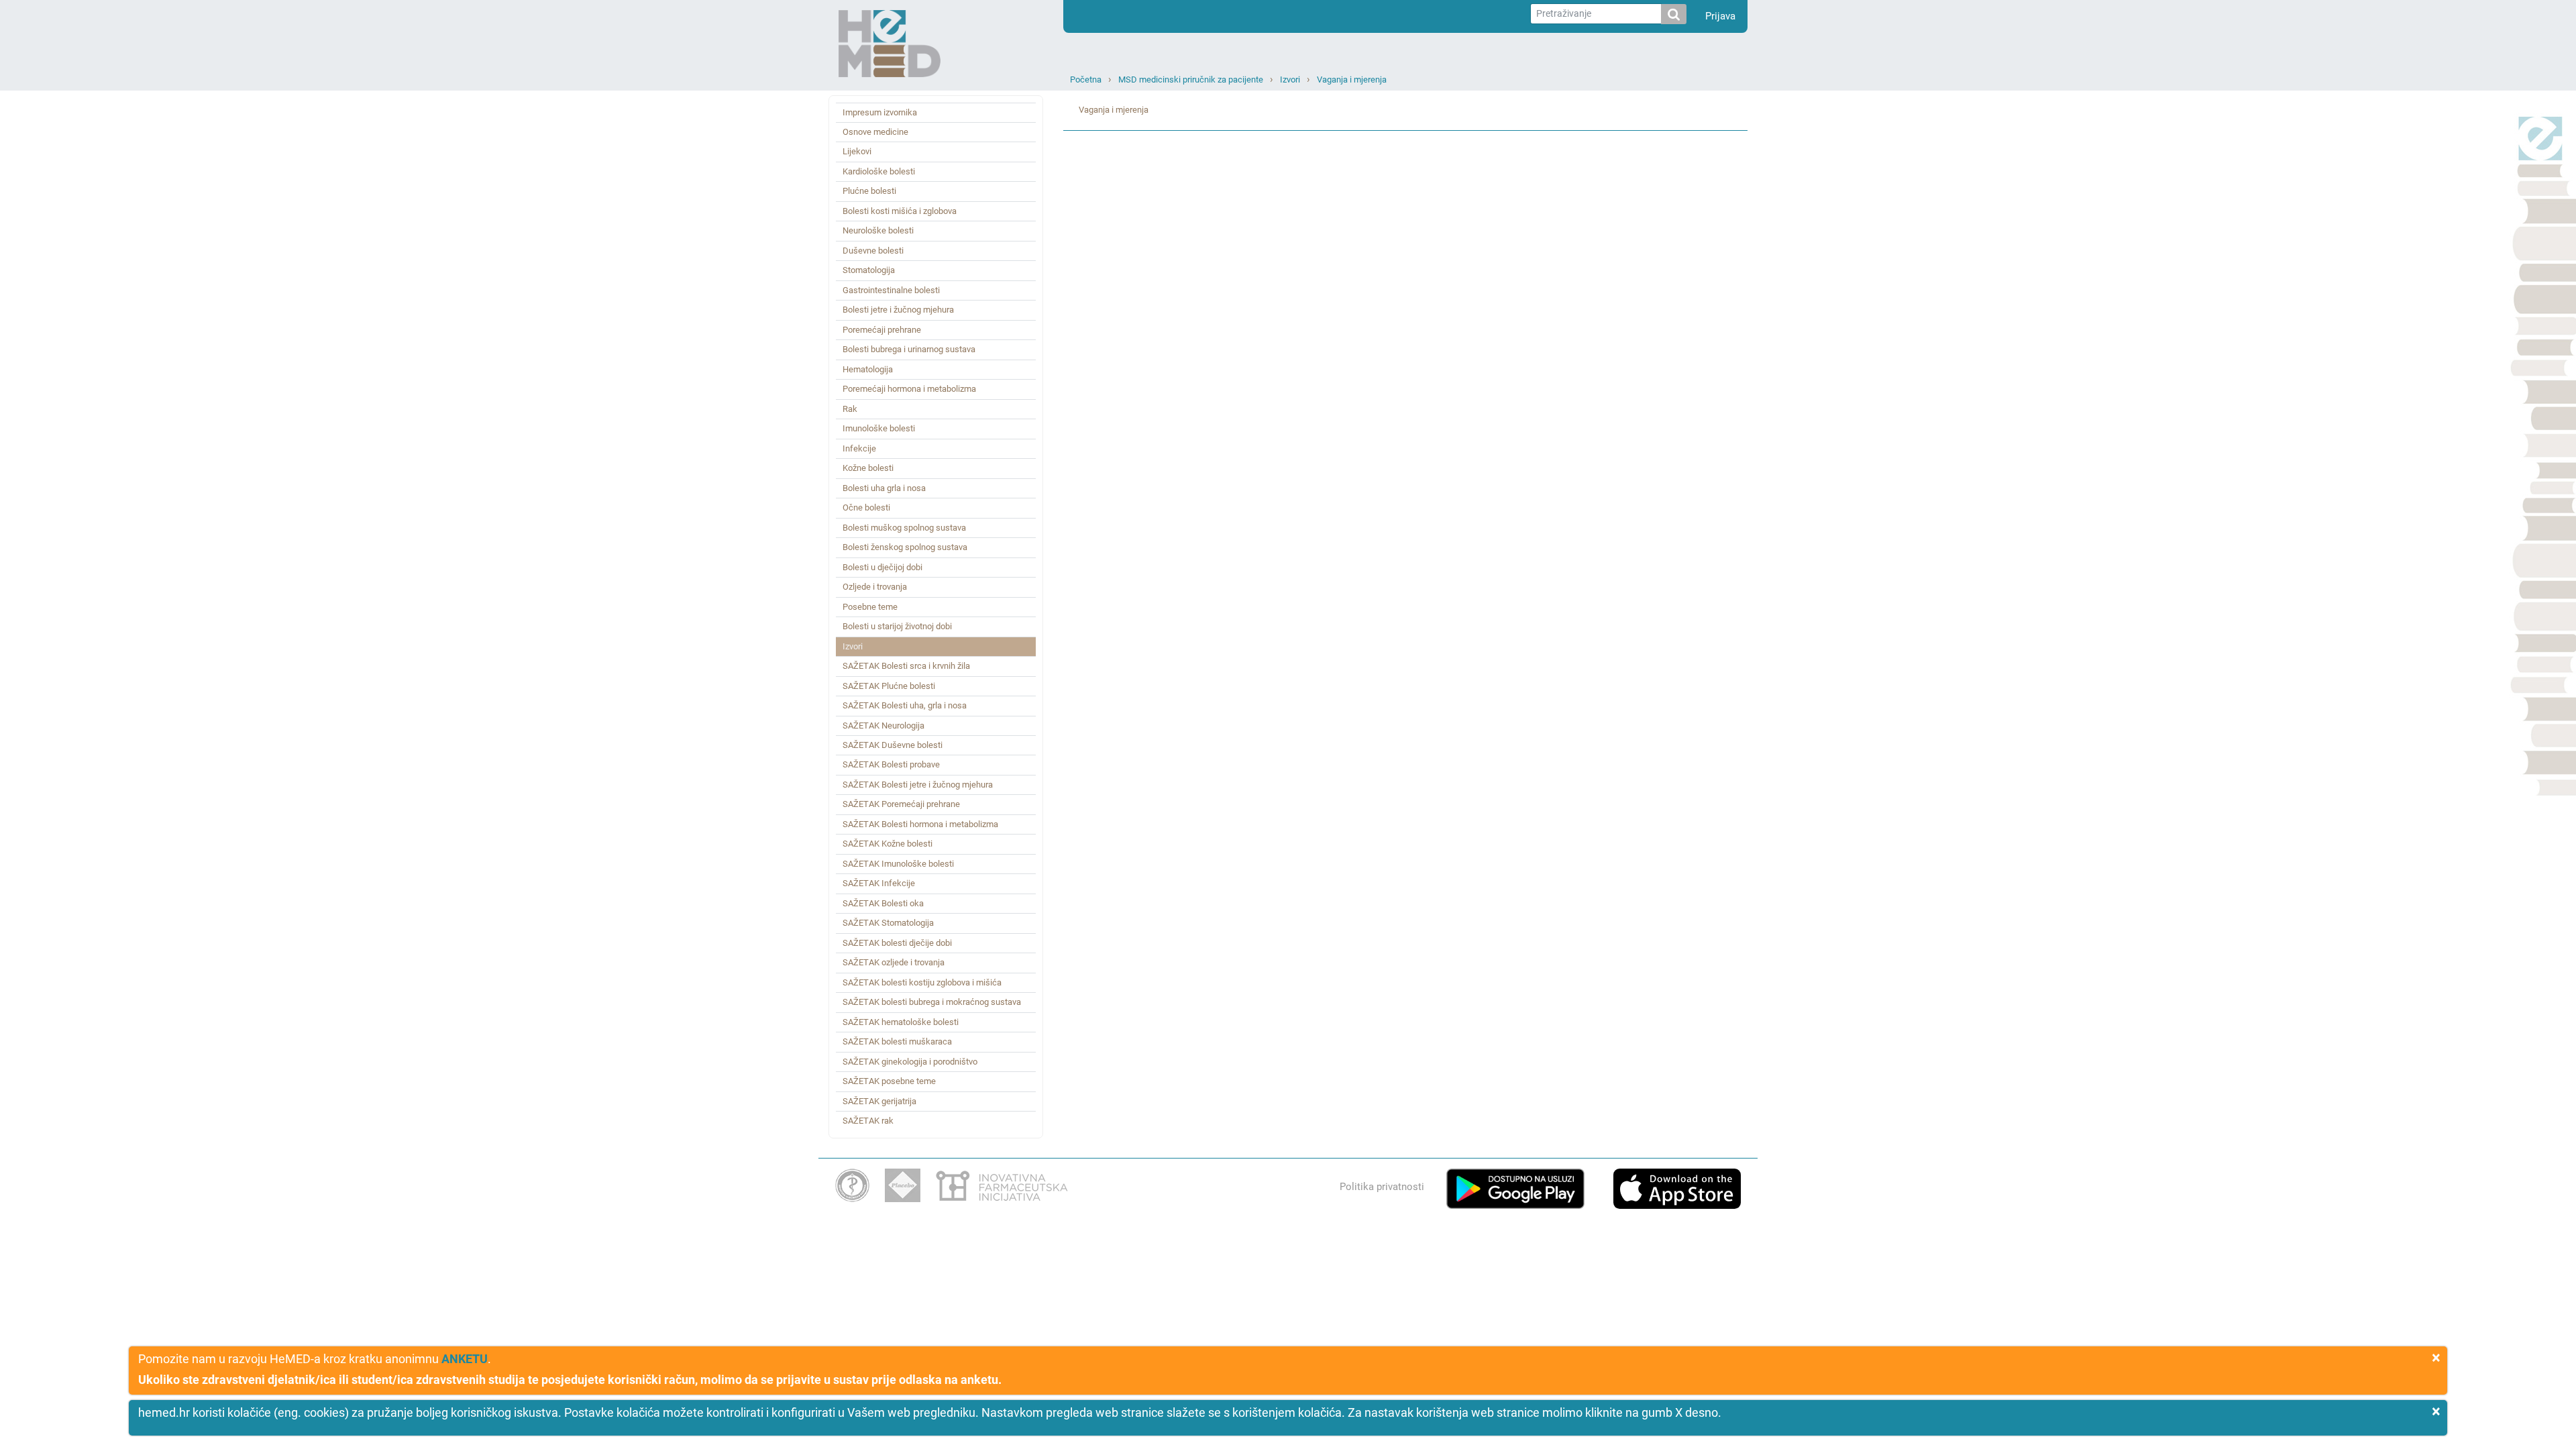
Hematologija (868, 369)
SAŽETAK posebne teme (889, 1081)
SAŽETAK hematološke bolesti (901, 1022)
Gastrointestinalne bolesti (891, 290)
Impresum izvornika (880, 112)
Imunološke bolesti (879, 428)
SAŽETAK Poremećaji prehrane (901, 804)
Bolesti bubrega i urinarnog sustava (909, 349)
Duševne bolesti (873, 251)
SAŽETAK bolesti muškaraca (897, 1041)
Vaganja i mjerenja (1352, 79)
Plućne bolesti (869, 191)
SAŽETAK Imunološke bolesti (898, 864)
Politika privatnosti (1382, 1187)
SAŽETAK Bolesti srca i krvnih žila (906, 666)
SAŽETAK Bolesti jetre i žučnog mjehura (918, 785)
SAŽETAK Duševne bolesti (893, 745)
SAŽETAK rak (868, 1121)
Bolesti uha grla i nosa (884, 488)
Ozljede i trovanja (875, 587)
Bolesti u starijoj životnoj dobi (897, 626)
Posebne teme (870, 607)
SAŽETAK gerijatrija (879, 1101)
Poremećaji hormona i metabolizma (909, 389)
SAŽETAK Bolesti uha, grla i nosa (905, 705)
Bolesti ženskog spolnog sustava (905, 547)
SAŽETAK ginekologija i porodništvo (910, 1062)
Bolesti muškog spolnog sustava (904, 528)
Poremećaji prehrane (882, 330)
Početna (1086, 79)
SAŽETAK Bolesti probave (891, 764)
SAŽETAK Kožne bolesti (888, 844)
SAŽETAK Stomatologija (888, 923)
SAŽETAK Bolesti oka (883, 903)
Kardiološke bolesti (879, 171)
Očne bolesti (866, 507)
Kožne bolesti (868, 468)
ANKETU (465, 1359)
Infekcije (859, 448)
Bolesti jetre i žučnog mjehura (898, 310)
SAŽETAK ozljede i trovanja (894, 962)
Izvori (1290, 79)
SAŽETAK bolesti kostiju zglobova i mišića (922, 982)
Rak (850, 409)
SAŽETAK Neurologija (883, 726)
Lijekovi (857, 151)
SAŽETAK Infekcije (879, 883)
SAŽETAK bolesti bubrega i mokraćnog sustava (932, 1002)
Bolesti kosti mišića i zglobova (900, 211)
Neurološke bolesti (878, 230)
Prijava (1720, 16)
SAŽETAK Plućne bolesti (889, 686)
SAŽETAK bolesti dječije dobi (897, 943)
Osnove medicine (875, 132)
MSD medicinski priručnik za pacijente (1191, 79)
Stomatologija (869, 270)
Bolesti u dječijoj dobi (882, 567)
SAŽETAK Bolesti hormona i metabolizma (920, 824)
